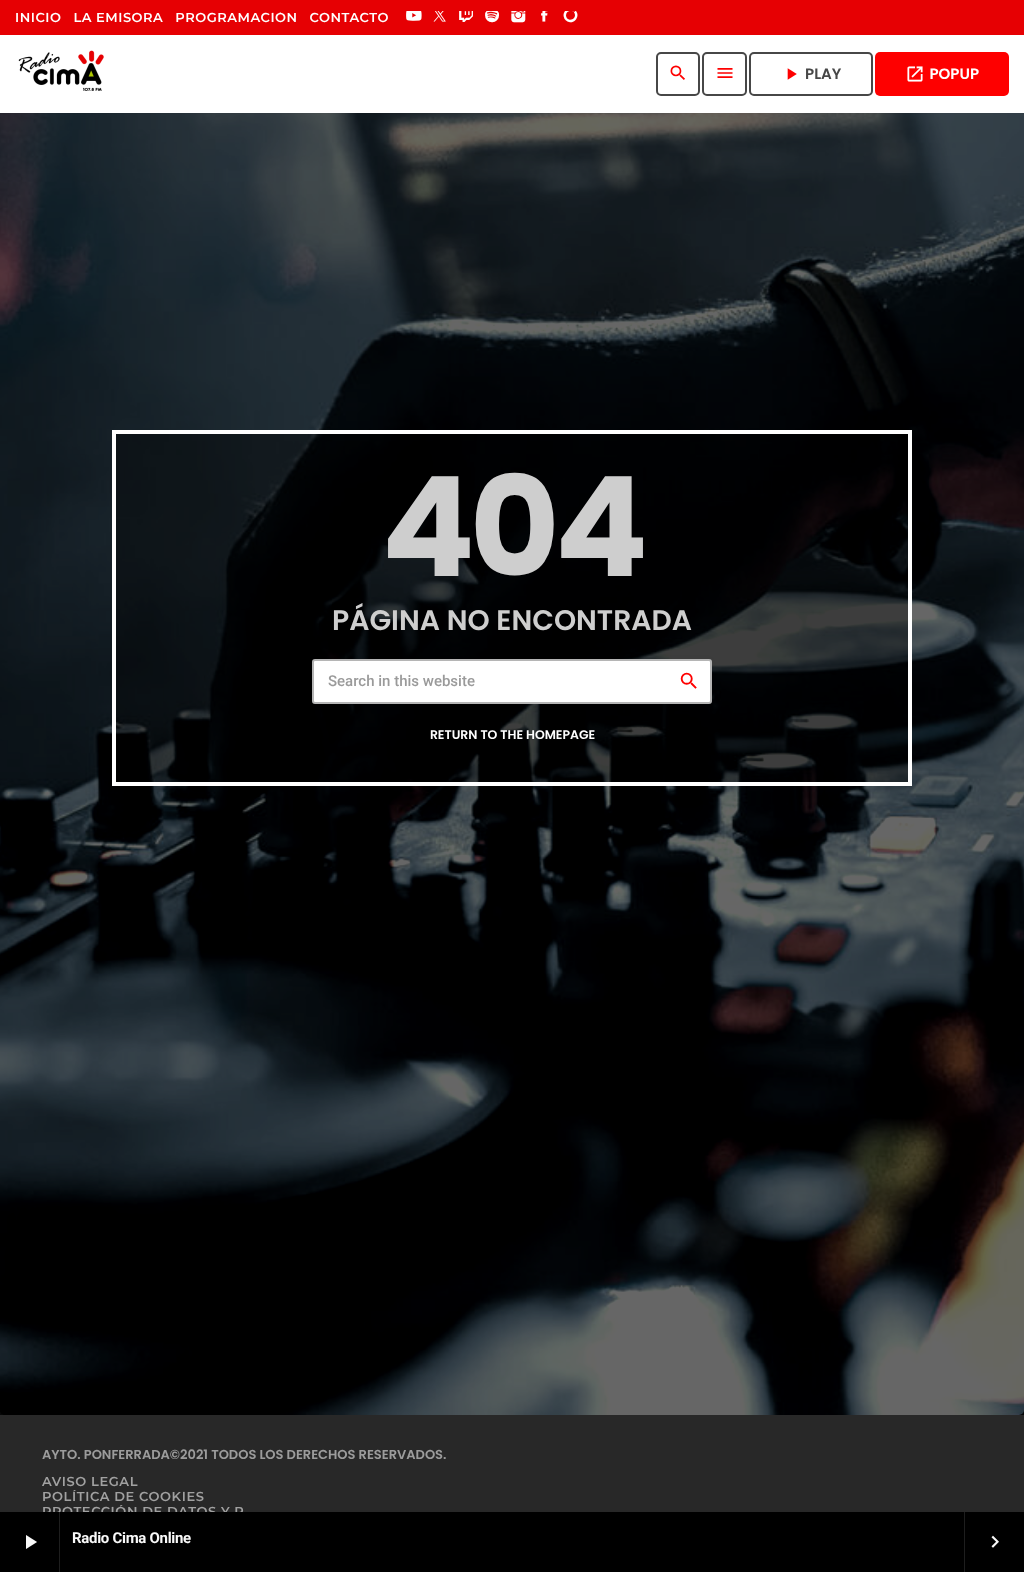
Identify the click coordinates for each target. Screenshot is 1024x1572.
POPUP (942, 74)
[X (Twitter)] (440, 18)
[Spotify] (492, 18)
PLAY (811, 74)
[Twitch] (466, 18)
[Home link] (65, 74)
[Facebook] (545, 18)
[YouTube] (414, 18)
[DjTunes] (571, 18)
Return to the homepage (512, 735)
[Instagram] (518, 18)
